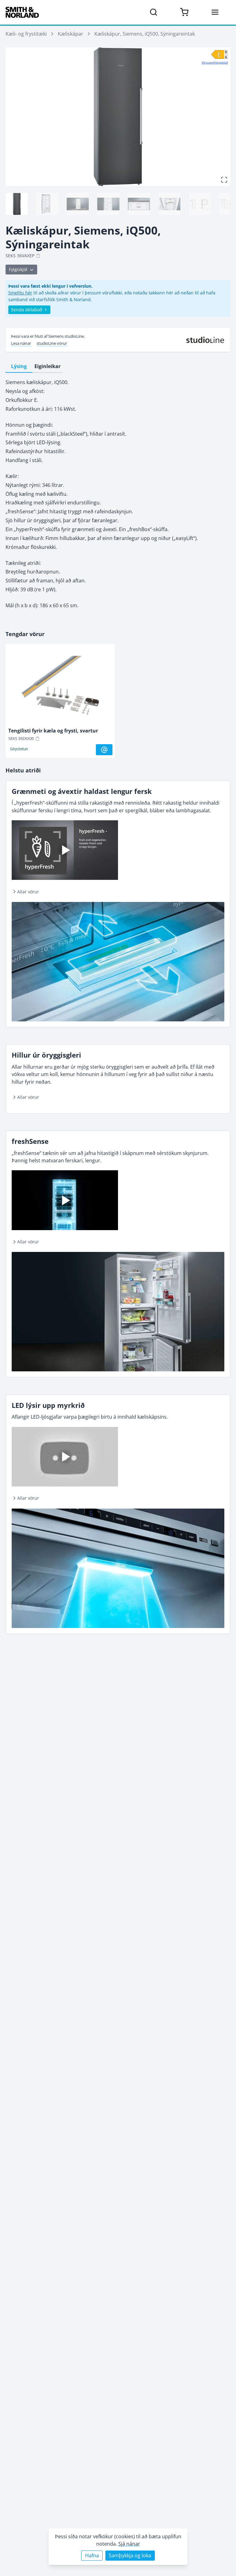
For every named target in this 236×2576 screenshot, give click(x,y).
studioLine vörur (52, 343)
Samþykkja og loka (130, 2555)
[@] (104, 750)
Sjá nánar (129, 2544)
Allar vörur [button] (28, 892)
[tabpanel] (118, 494)
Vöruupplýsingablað (215, 62)
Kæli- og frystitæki (26, 34)
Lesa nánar (21, 343)
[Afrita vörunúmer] (38, 256)
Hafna (92, 2555)
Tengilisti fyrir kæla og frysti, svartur (53, 731)
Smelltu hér (20, 293)
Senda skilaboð (27, 310)
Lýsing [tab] (19, 366)
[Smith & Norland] (22, 12)
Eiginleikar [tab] (47, 366)
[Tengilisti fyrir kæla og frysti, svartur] (60, 687)
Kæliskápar (71, 34)
